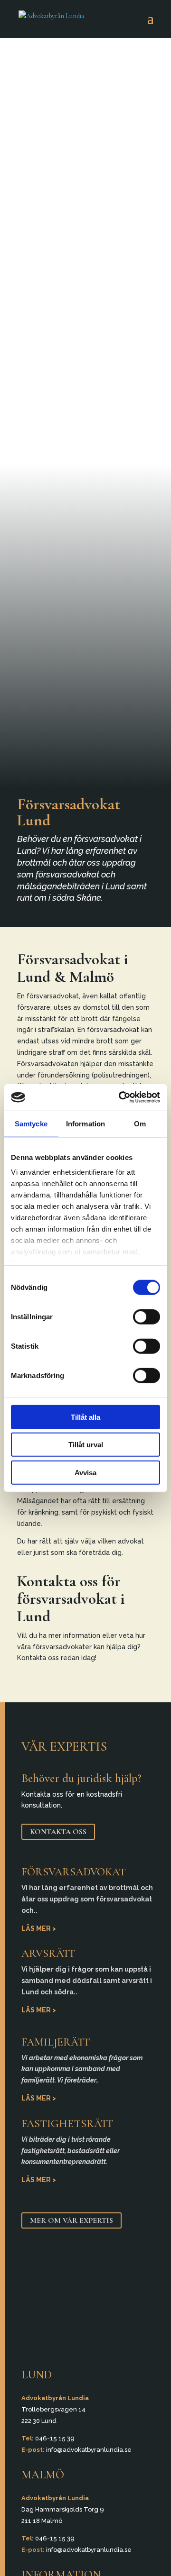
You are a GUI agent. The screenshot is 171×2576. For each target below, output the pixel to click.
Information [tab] (85, 1123)
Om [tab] (140, 1123)
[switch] (147, 1316)
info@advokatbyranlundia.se (89, 2450)
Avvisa (85, 1472)
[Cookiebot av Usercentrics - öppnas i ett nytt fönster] (121, 1097)
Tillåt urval (86, 1445)
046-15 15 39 (55, 2438)
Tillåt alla (85, 1417)
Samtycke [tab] (31, 1123)
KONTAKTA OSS (58, 1832)
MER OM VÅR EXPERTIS (71, 2220)
